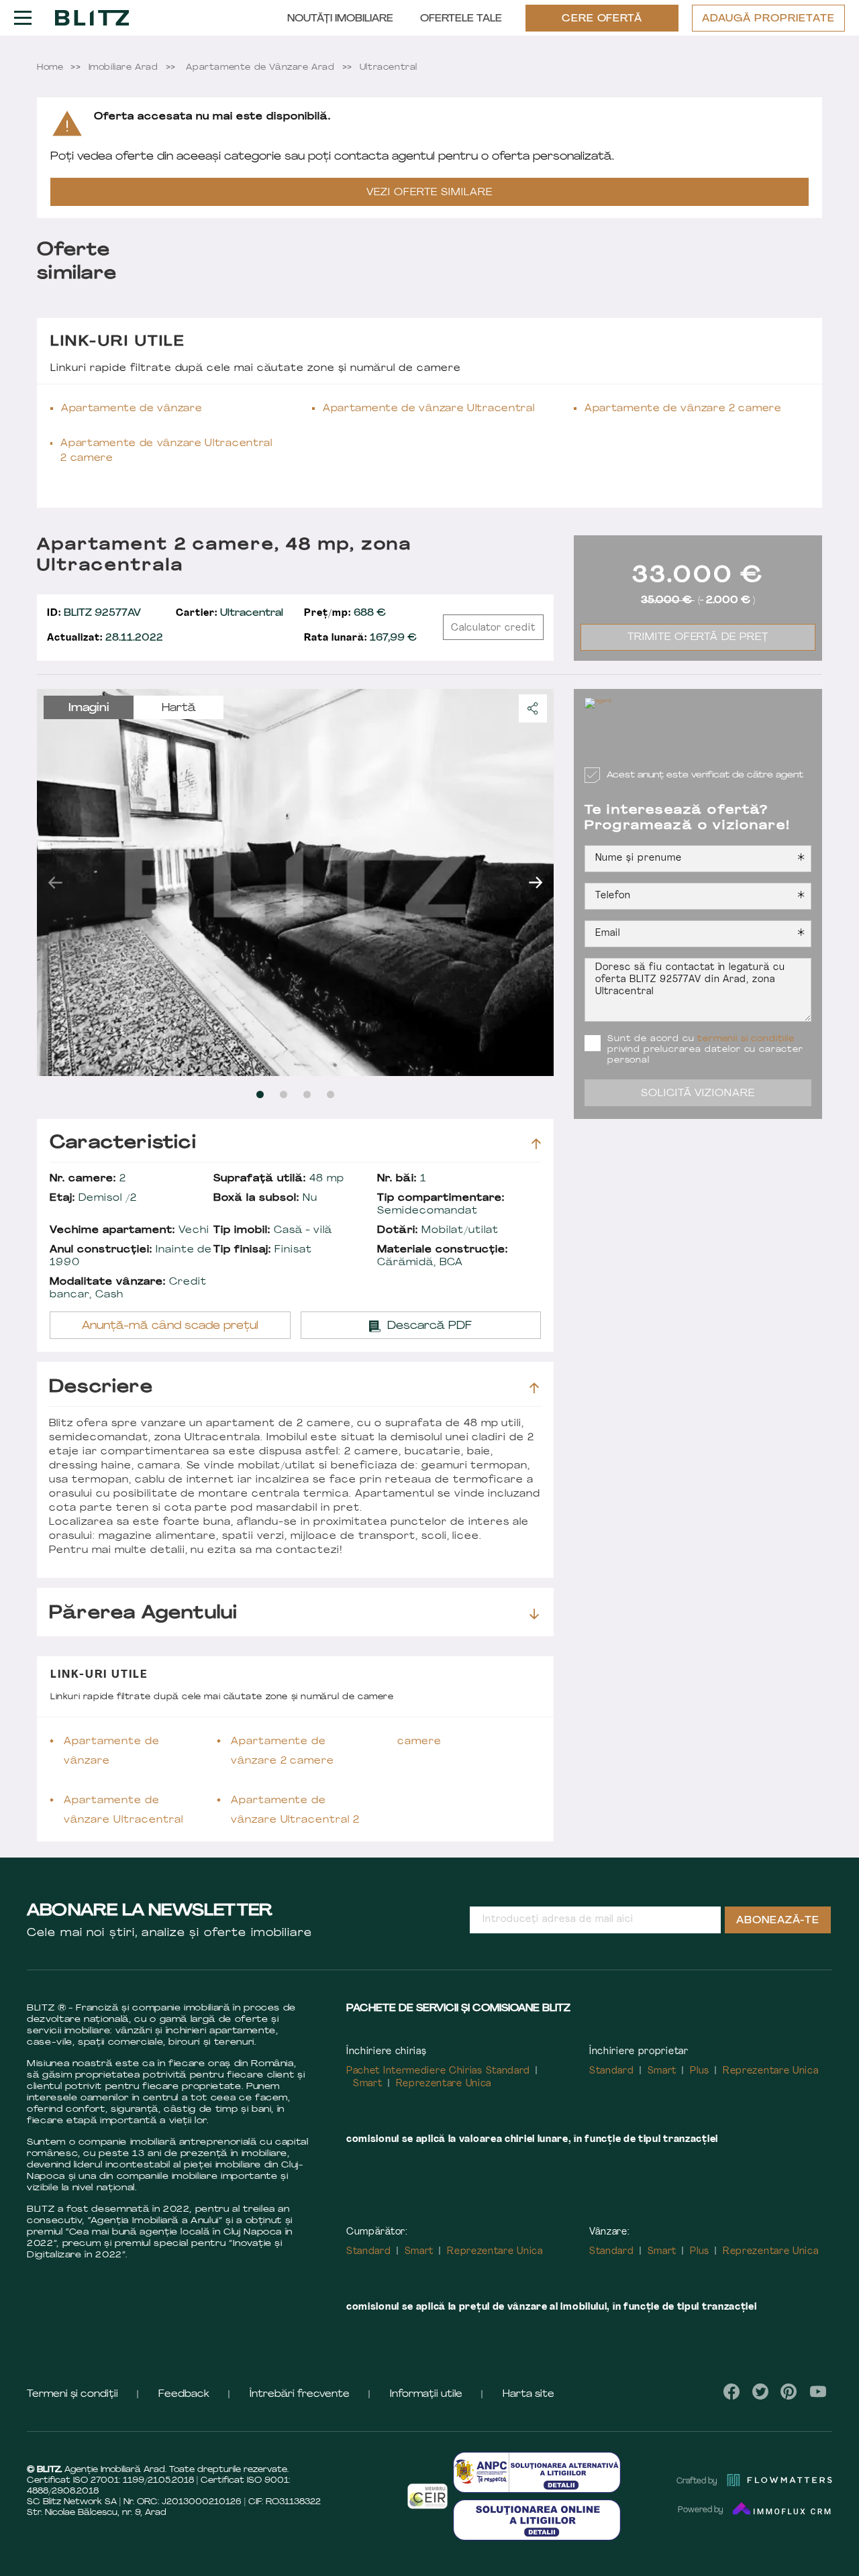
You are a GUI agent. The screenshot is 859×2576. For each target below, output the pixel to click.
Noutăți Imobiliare (340, 19)
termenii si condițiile (746, 1039)
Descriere (101, 1388)
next (536, 882)
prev (55, 882)
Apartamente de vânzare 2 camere (683, 409)
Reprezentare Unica (444, 2084)
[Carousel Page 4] (331, 1094)
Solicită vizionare (698, 1094)
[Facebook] (732, 2392)
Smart (368, 2084)
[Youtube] (818, 2392)
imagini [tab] (89, 708)
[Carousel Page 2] (284, 1094)
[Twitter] (760, 2392)
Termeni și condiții (72, 2395)
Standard (612, 2071)
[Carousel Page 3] (307, 1094)
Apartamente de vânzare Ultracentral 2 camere (166, 451)
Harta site (528, 2395)
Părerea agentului (143, 1614)
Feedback (184, 2395)
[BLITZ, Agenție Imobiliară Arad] (92, 17)
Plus (700, 2071)
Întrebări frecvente (300, 2395)
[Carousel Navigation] (295, 882)
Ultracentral (230, 613)
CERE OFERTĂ (602, 19)
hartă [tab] (179, 708)
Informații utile (426, 2395)
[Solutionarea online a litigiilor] (537, 2520)
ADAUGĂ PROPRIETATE (768, 19)
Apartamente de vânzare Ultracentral (429, 409)
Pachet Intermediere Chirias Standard (438, 2071)
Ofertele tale (461, 19)
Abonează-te (778, 1921)
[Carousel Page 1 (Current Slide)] (260, 1094)
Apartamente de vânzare (132, 409)
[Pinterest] (789, 2392)
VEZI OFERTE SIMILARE (429, 193)
